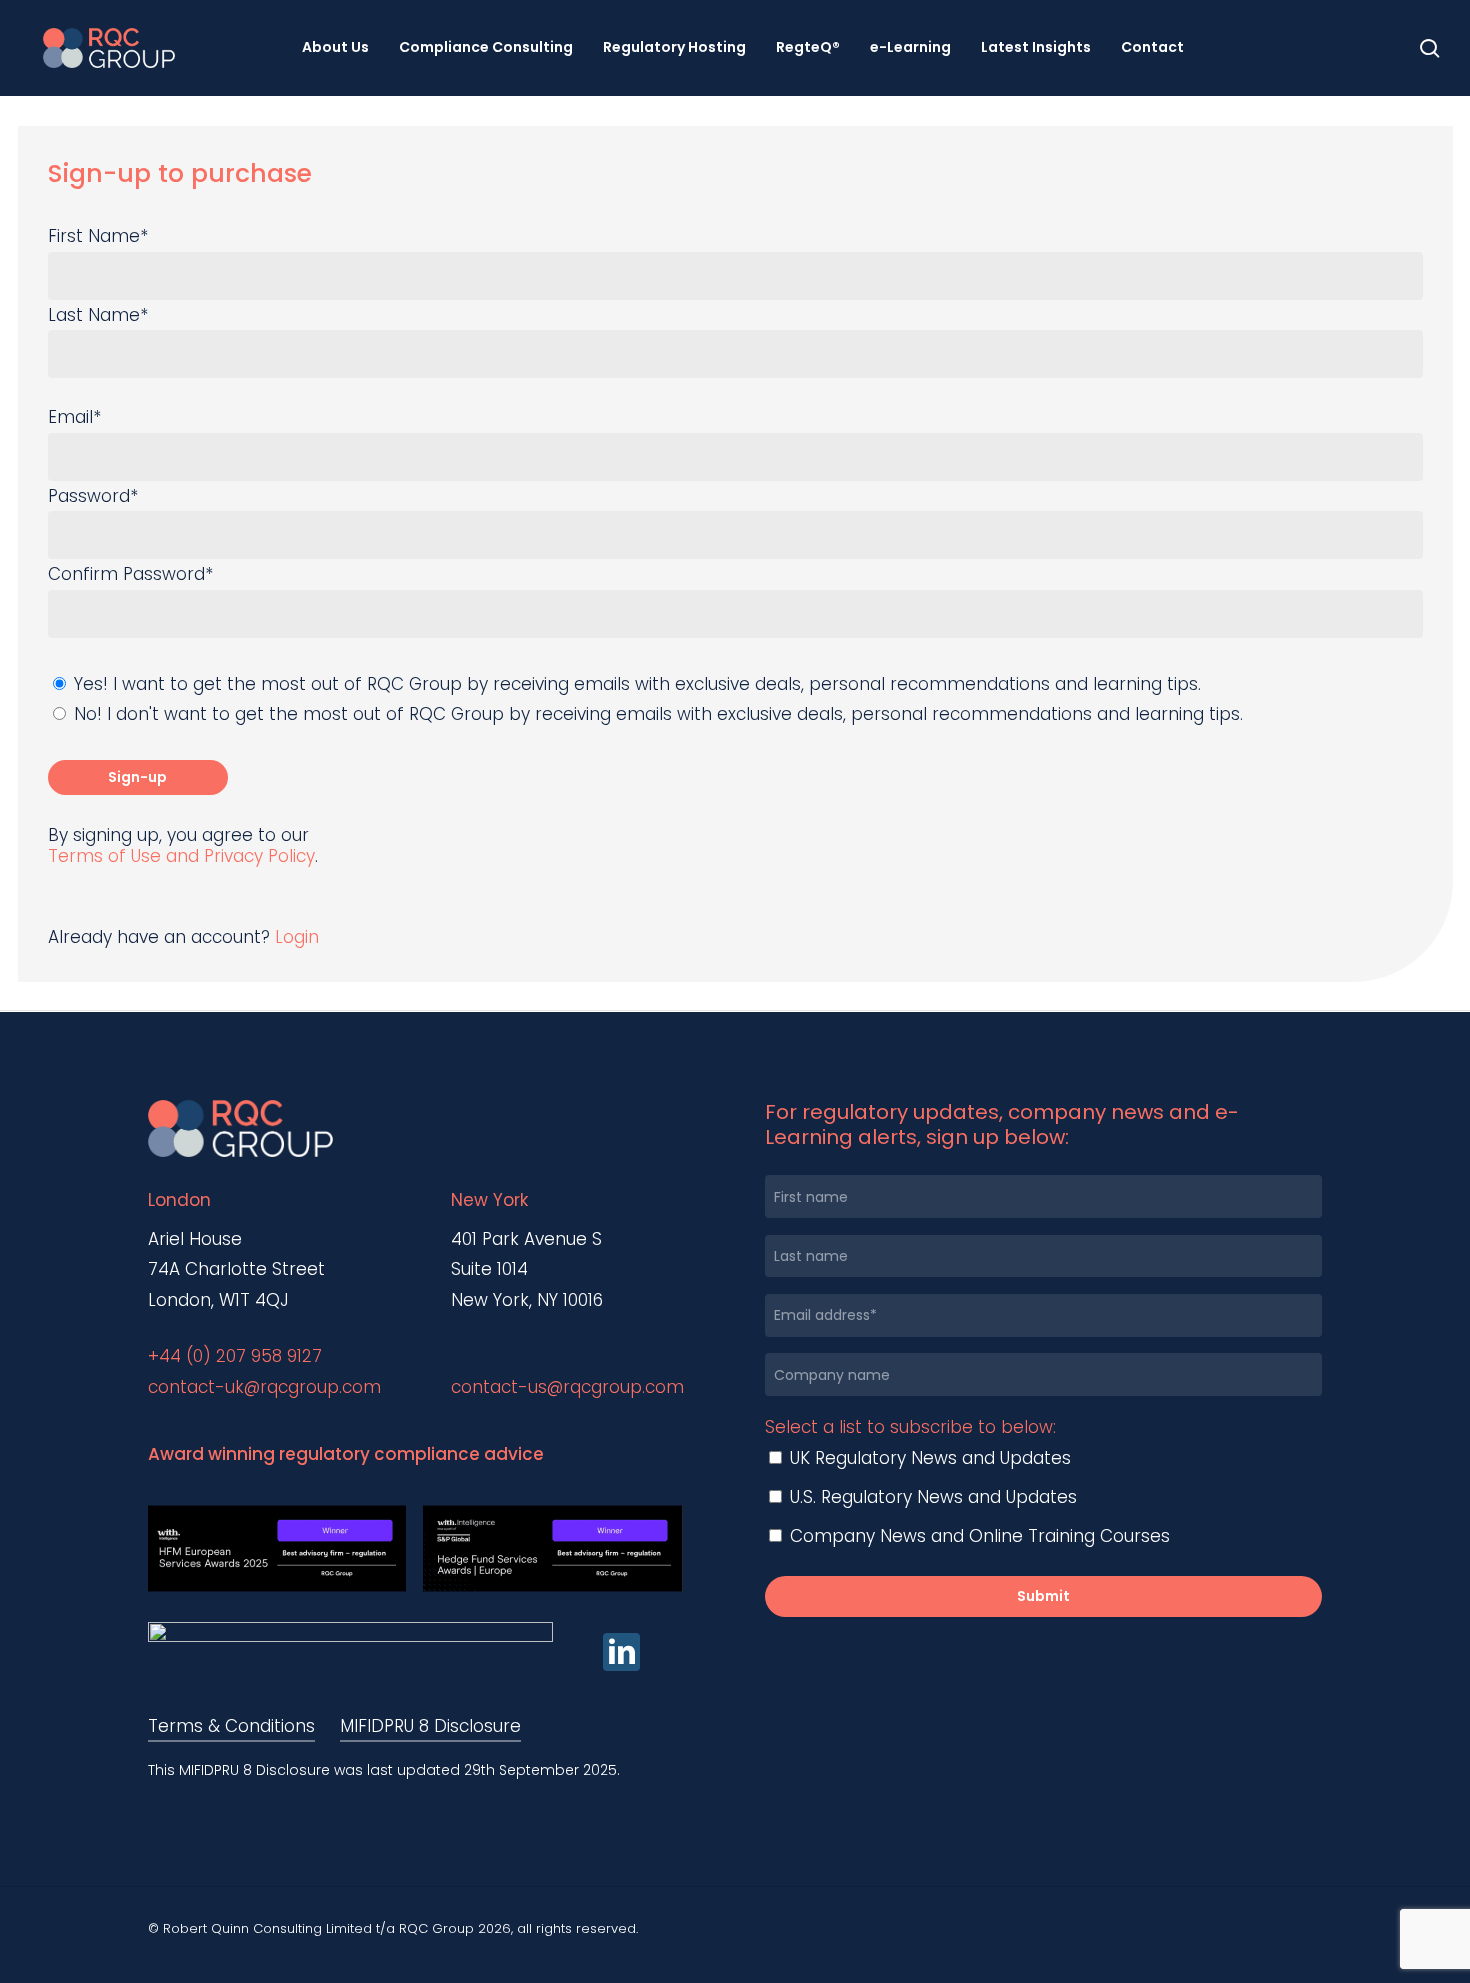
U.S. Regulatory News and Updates (931, 1497)
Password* (93, 496)
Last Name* (98, 315)
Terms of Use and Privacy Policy (181, 856)
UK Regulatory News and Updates (928, 1458)
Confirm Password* (130, 574)
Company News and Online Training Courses (977, 1536)
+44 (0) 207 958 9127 (235, 1356)
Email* (74, 417)
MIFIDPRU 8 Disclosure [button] (430, 1726)
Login (297, 937)
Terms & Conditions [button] (231, 1726)
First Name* (98, 236)
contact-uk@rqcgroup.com (264, 1387)
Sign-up (137, 777)
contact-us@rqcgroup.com (567, 1387)
